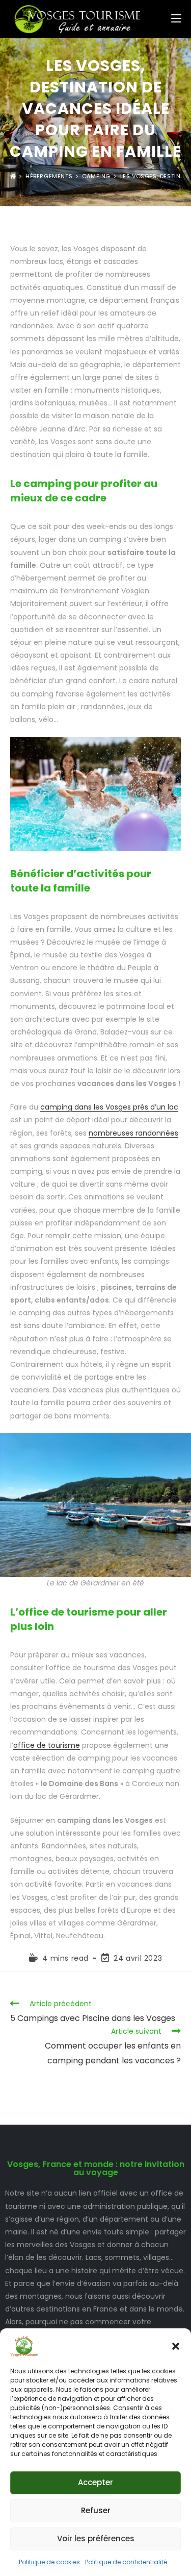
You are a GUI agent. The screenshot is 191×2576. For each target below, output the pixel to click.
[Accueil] (13, 176)
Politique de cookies (49, 2562)
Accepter (95, 2482)
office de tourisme (47, 1745)
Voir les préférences (96, 2538)
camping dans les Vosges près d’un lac (109, 1107)
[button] (176, 2346)
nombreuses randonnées (133, 1133)
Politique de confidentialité (126, 2562)
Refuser (96, 2510)
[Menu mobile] (176, 19)
